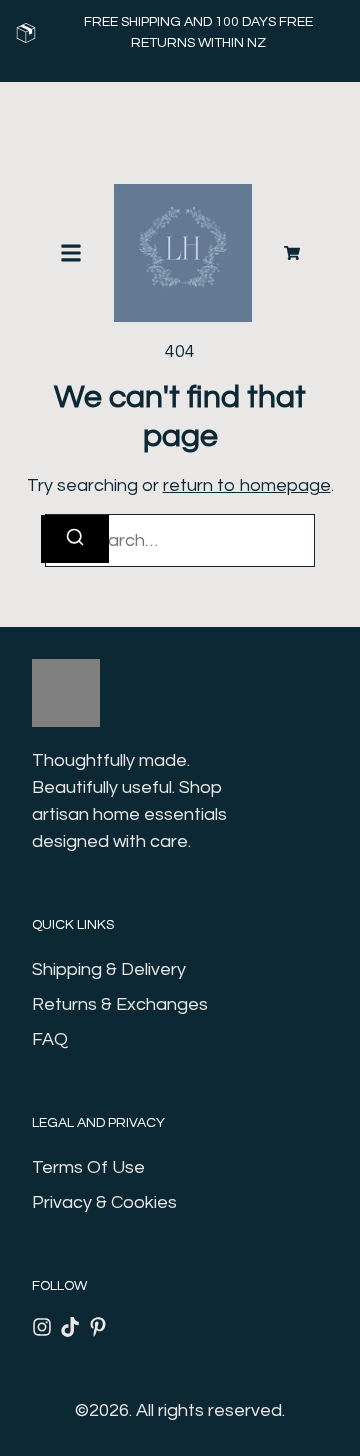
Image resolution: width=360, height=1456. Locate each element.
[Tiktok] (70, 1327)
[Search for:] (180, 540)
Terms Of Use (88, 1167)
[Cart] (292, 253)
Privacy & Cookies (104, 1202)
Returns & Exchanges (120, 1004)
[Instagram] (42, 1327)
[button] (71, 253)
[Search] (75, 539)
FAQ (50, 1039)
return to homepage (247, 485)
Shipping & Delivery (109, 969)
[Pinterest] (98, 1327)
